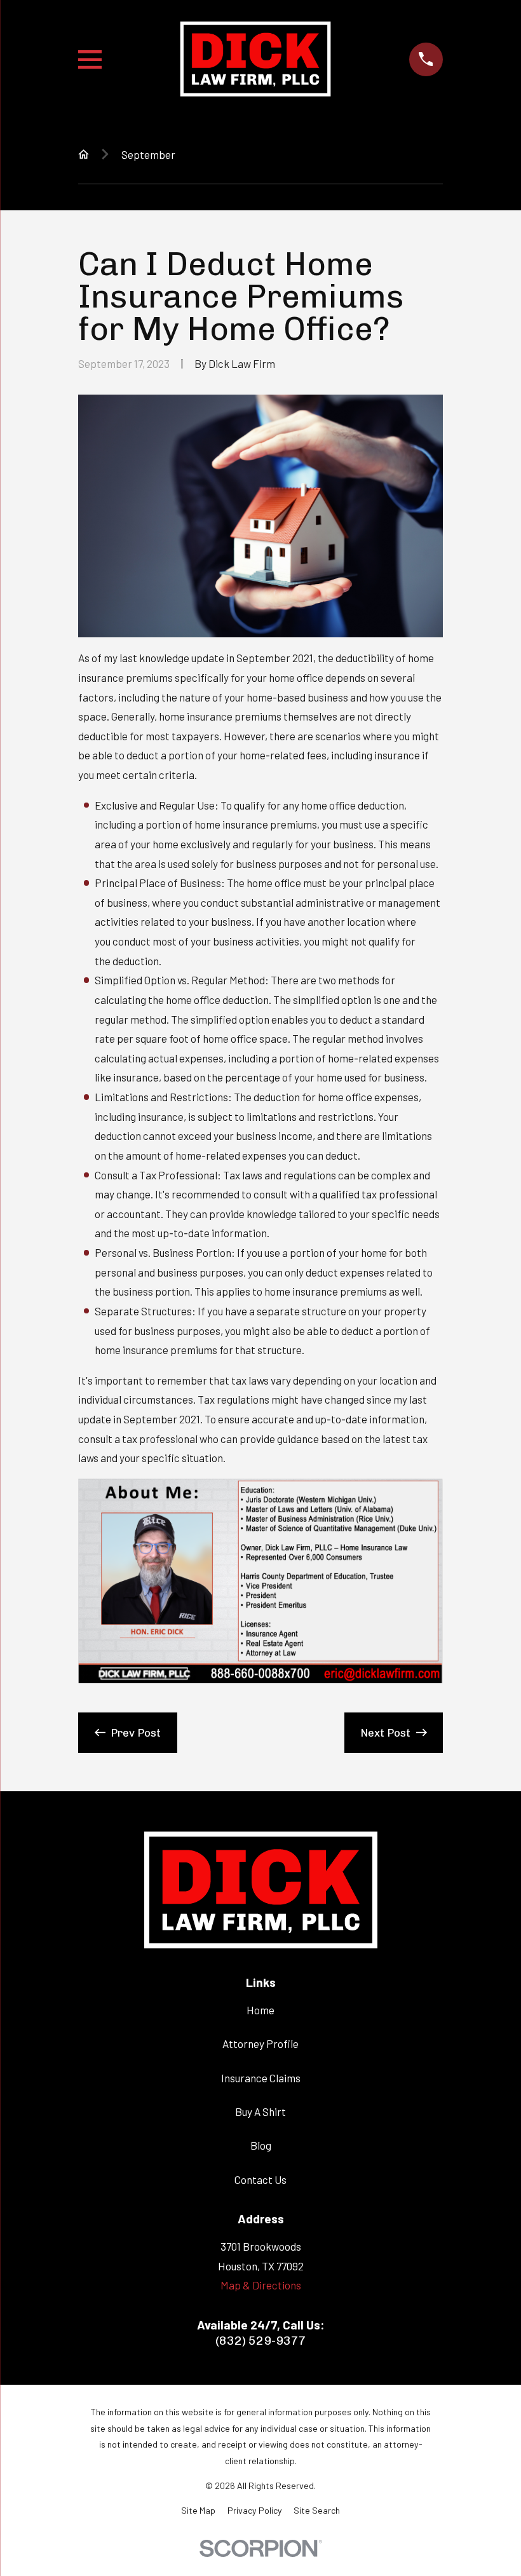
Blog (261, 2145)
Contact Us (260, 2179)
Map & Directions (261, 2285)
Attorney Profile (260, 2044)
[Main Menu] (90, 59)
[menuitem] (198, 2511)
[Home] (255, 59)
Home (260, 2010)
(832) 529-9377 (261, 2341)
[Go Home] (84, 154)
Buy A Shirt (260, 2112)
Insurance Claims (261, 2078)
